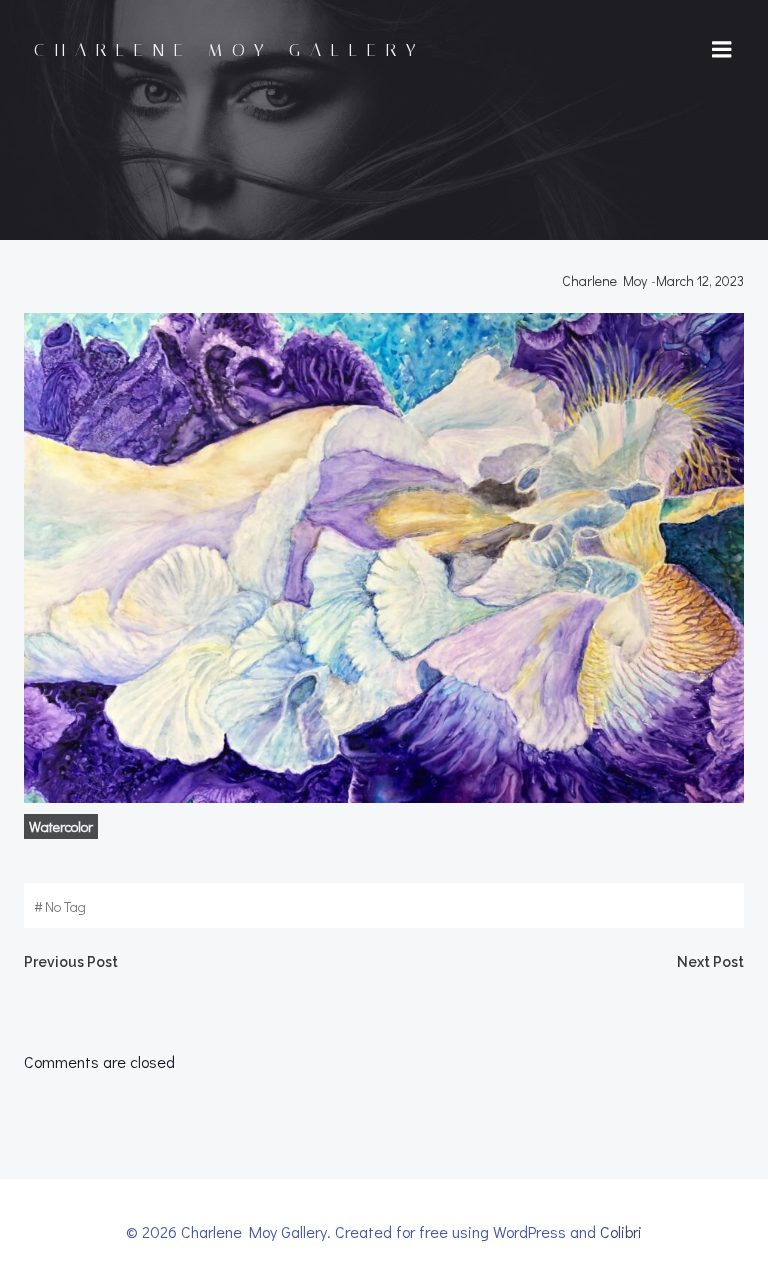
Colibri (621, 1231)
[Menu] (722, 50)
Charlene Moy (604, 280)
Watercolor (61, 826)
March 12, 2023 (700, 280)
